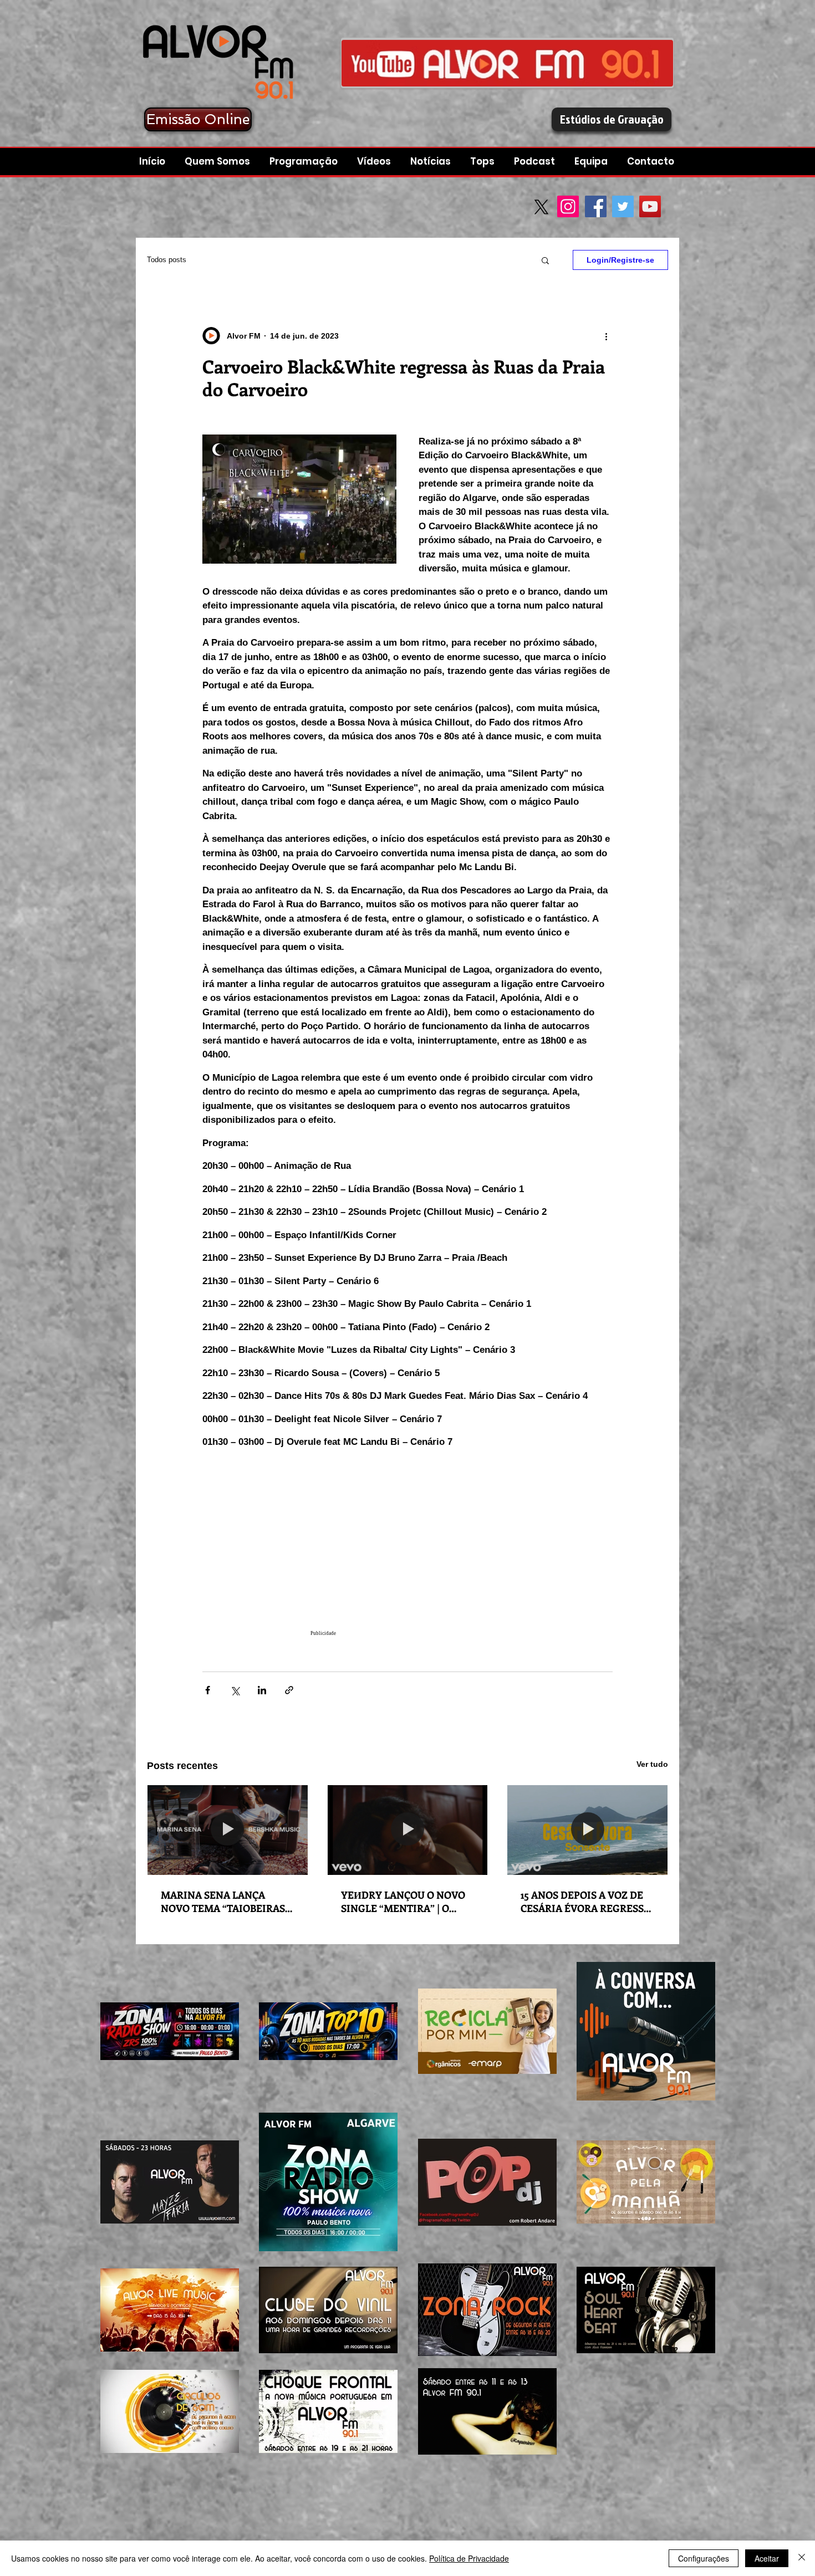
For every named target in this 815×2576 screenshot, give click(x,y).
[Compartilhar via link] (289, 1690)
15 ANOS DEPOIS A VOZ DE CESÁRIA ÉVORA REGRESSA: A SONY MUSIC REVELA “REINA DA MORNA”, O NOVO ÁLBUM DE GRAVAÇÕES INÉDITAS (587, 1902)
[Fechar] (802, 2558)
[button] (536, 162)
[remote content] (407, 1555)
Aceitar (767, 2558)
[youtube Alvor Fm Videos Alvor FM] (507, 63)
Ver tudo (652, 1764)
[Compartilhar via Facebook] (208, 1690)
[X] (541, 207)
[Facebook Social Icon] (596, 206)
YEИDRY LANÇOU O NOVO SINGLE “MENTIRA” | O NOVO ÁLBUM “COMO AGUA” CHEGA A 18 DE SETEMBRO (403, 1902)
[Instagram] (568, 206)
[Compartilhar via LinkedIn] (262, 1690)
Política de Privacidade (469, 2558)
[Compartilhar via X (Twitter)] (235, 1690)
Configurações (704, 2558)
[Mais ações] (606, 336)
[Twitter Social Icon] (623, 206)
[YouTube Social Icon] (650, 206)
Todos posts (167, 260)
